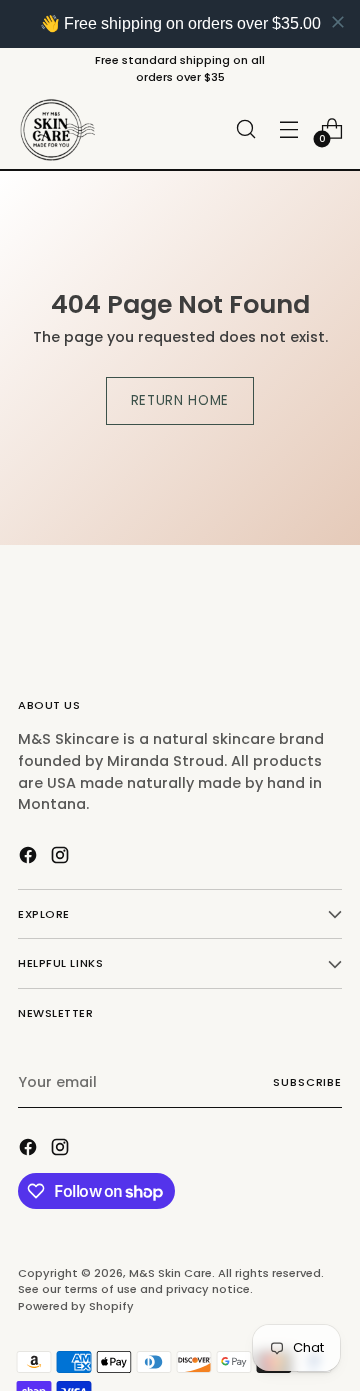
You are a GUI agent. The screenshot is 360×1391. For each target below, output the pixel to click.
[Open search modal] (245, 129)
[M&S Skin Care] (58, 130)
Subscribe (307, 1082)
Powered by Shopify (76, 1306)
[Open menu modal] (288, 129)
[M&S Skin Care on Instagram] (62, 858)
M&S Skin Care (170, 1273)
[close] (338, 22)
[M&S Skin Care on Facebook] (30, 858)
